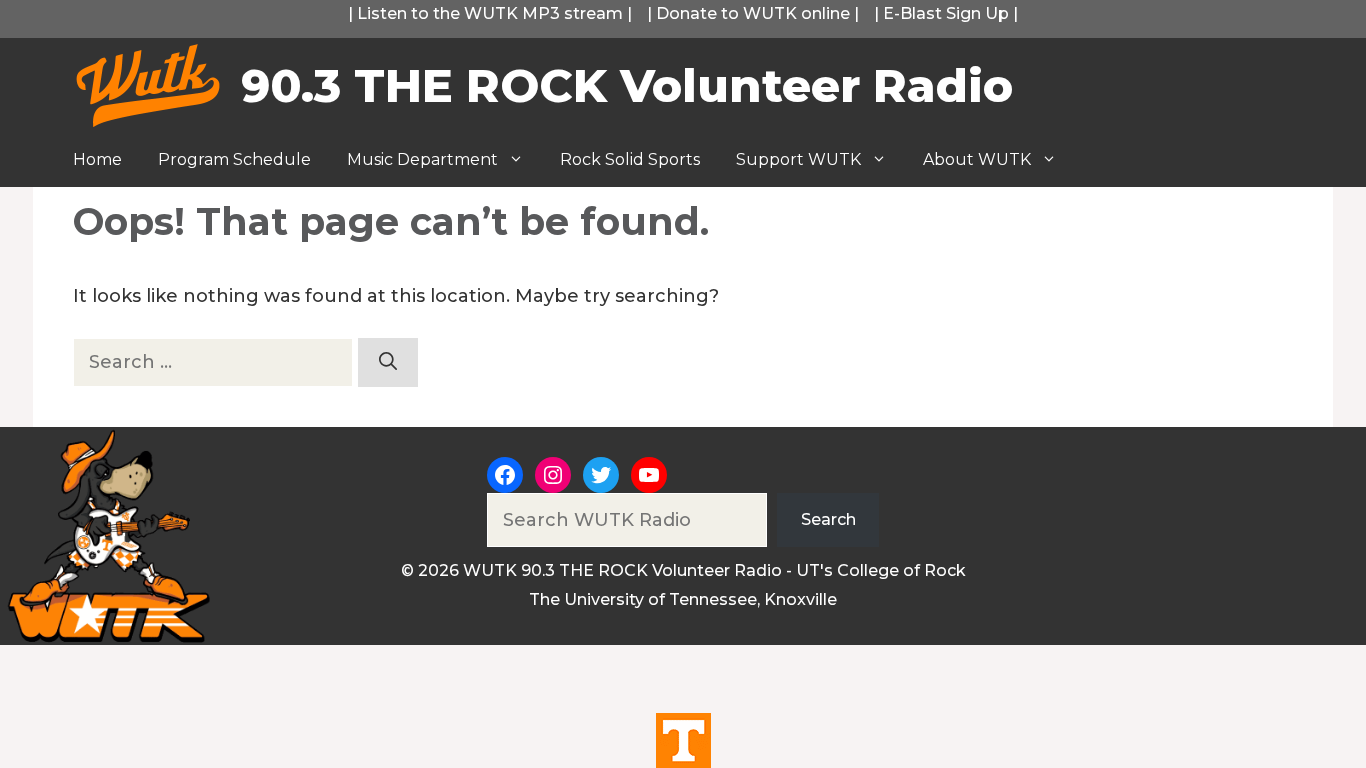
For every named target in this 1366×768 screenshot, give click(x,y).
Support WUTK (798, 159)
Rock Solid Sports (630, 159)
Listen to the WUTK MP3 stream (490, 13)
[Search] (388, 362)
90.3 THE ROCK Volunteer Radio (627, 85)
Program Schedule (234, 159)
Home (97, 159)
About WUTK (977, 159)
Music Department (422, 159)
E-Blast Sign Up (946, 13)
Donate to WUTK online (753, 13)
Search (828, 519)
